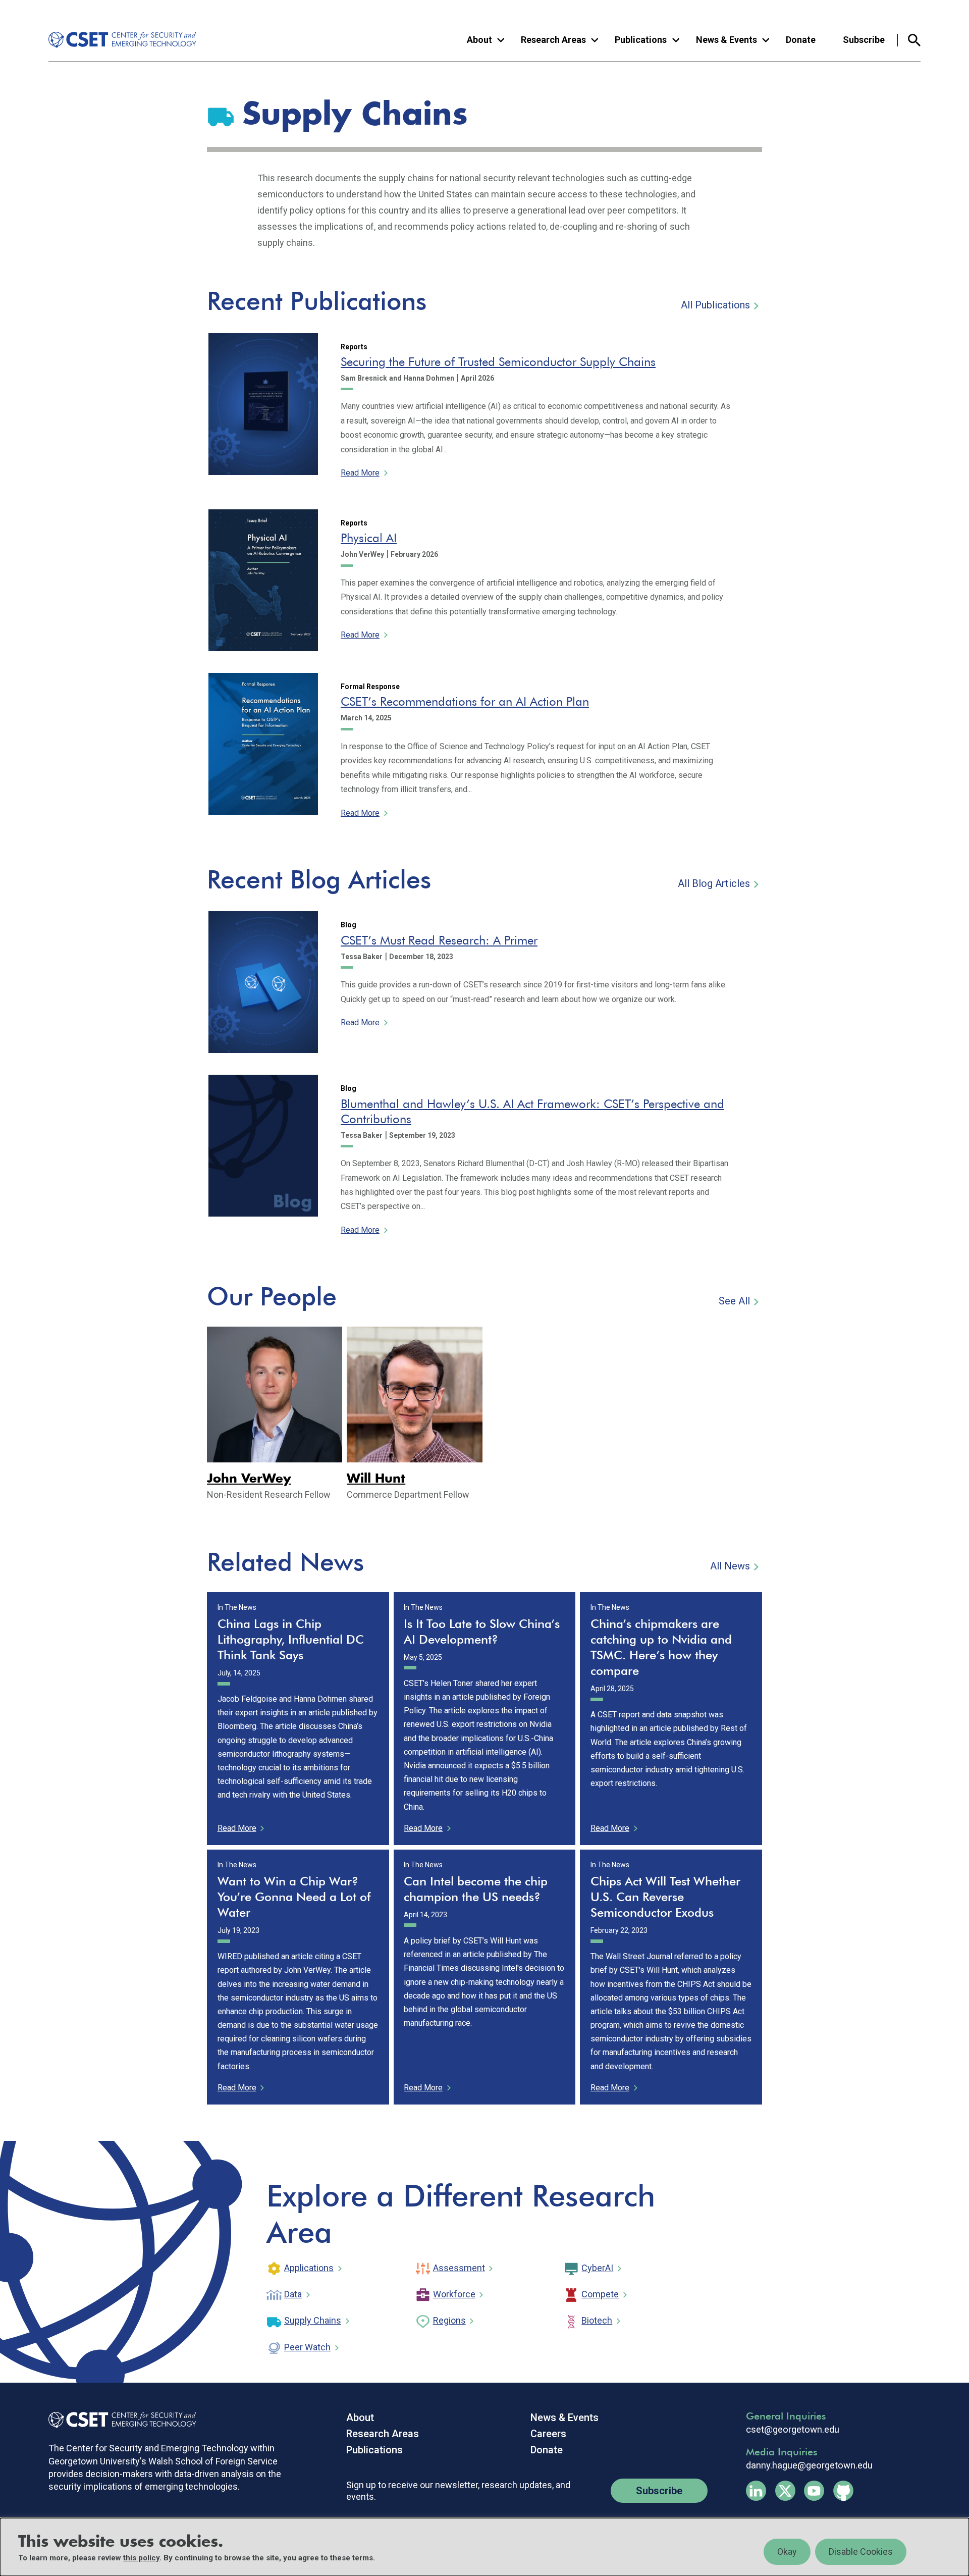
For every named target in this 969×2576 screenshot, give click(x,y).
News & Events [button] (726, 40)
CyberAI (597, 2268)
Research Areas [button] (553, 40)
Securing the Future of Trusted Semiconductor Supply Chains (498, 362)
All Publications (715, 305)
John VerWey (249, 1479)
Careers (548, 2434)
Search (909, 40)
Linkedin (756, 2491)
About (360, 2417)
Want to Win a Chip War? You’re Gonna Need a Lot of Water (294, 1897)
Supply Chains (313, 2320)
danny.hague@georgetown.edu (809, 2465)
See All (734, 1301)
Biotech (597, 2320)
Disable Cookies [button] (861, 2552)
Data (293, 2294)
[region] (484, 2547)
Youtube (814, 2491)
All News (730, 1566)
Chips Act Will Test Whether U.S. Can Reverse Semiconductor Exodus (665, 1897)
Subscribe (864, 40)
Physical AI (369, 538)
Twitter (785, 2491)
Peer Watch (307, 2347)
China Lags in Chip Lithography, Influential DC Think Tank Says (291, 1639)
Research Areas (383, 2434)
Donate (801, 40)
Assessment (459, 2268)
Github (843, 2491)
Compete (600, 2294)
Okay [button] (787, 2552)
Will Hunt (376, 1479)
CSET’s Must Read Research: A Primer (439, 940)
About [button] (479, 40)
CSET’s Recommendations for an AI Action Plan (465, 701)
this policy (141, 2558)
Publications (374, 2450)
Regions (449, 2320)
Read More (360, 473)
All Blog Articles (714, 883)
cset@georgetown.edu (793, 2430)
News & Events (564, 2417)
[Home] (115, 40)
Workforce (454, 2294)
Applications (309, 2268)
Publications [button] (641, 40)
